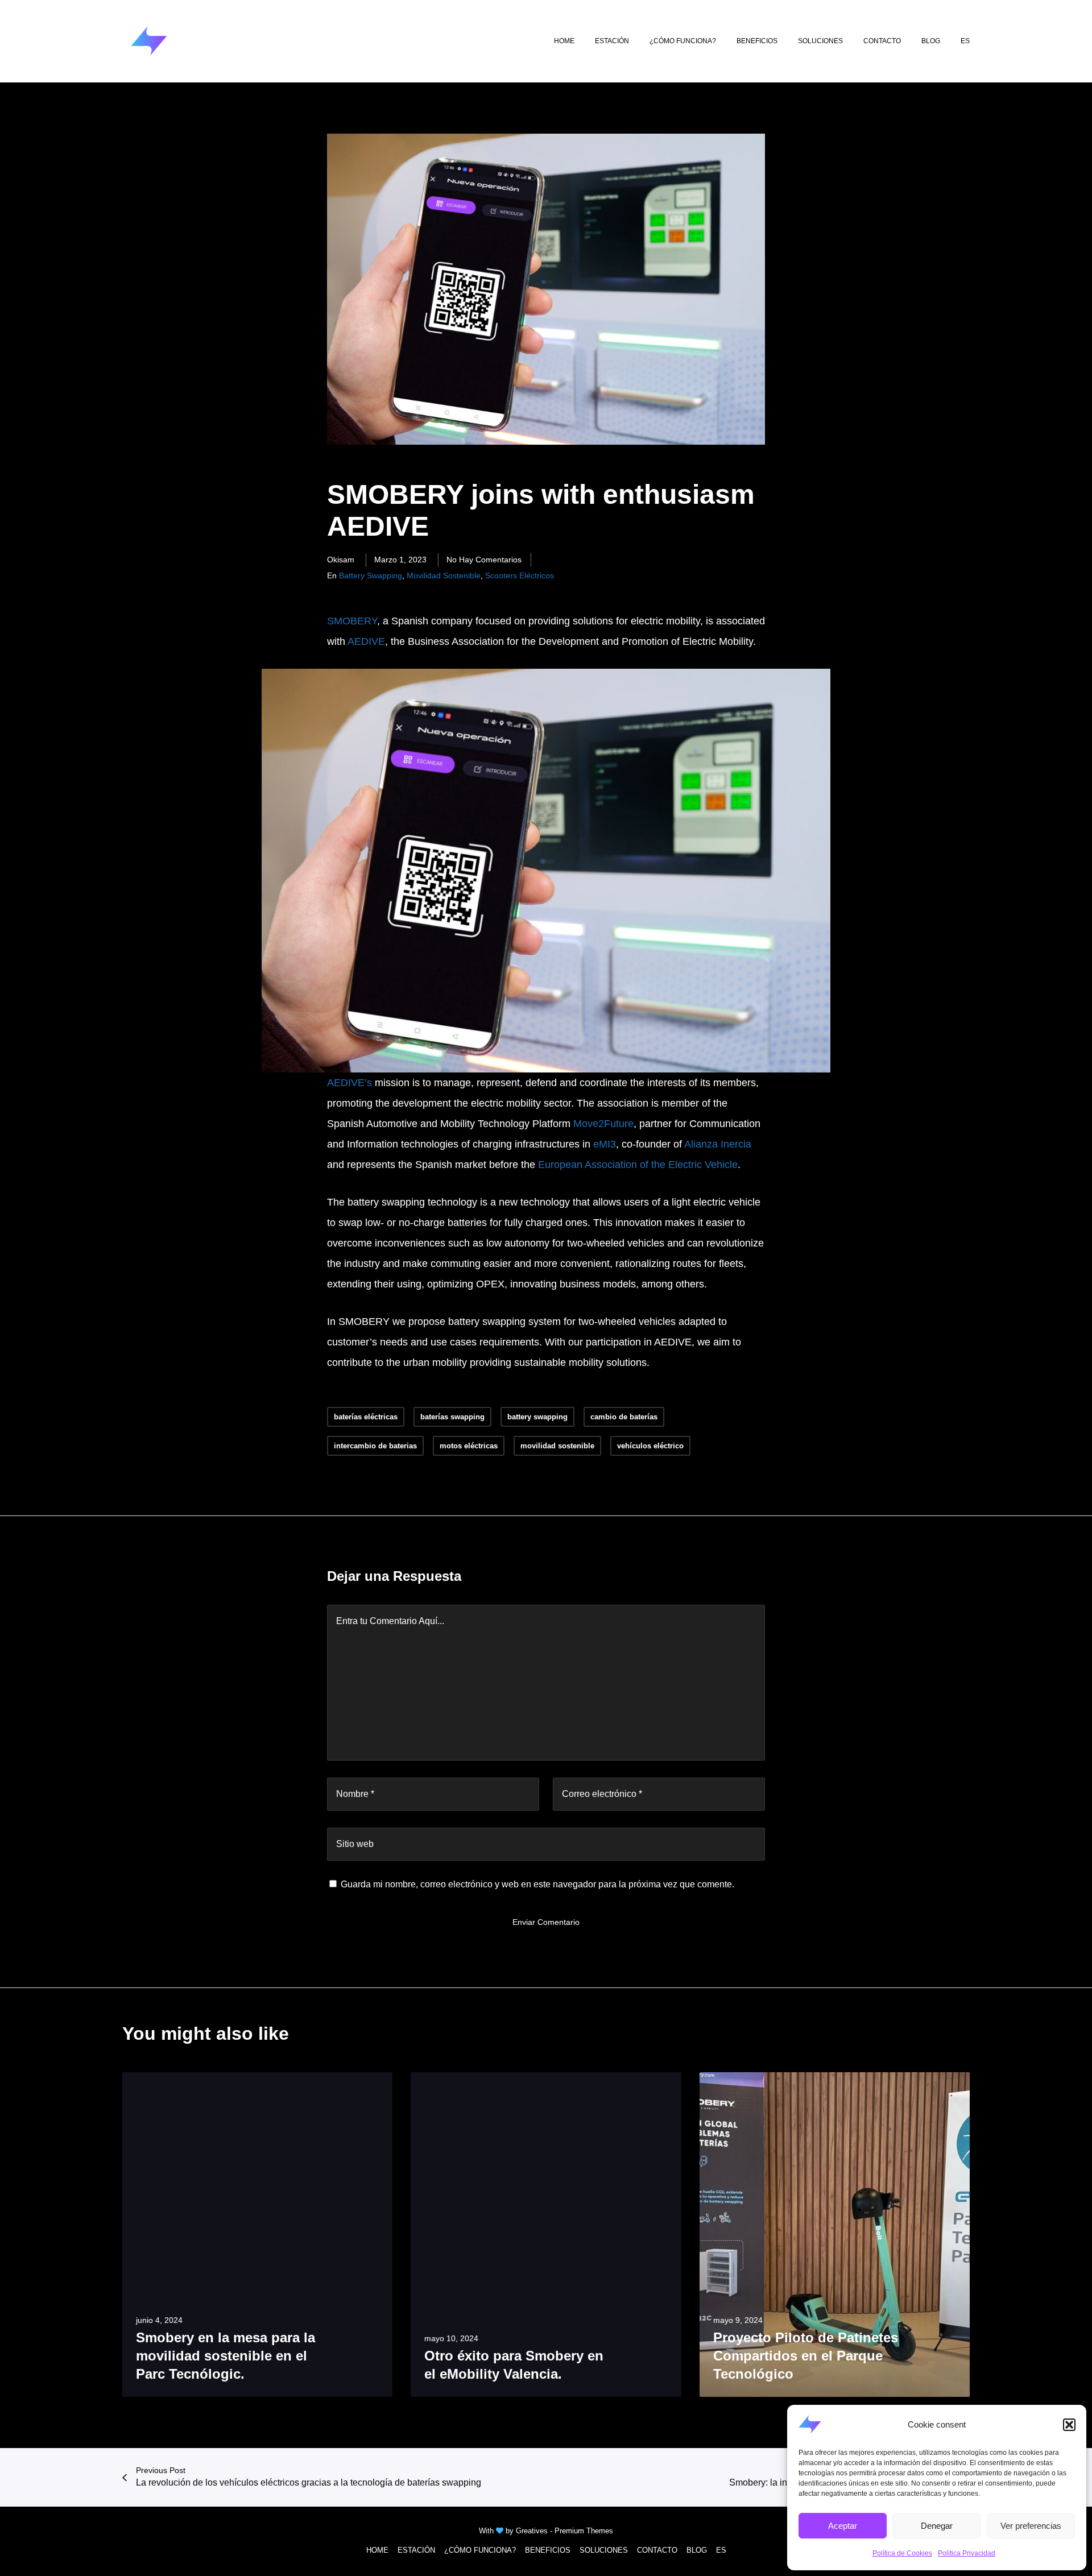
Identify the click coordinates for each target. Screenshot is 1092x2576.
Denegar (937, 2526)
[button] (1069, 2425)
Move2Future (603, 1124)
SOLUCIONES (604, 2550)
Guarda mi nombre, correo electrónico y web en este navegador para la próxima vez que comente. (537, 1884)
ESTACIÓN (416, 2550)
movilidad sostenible (444, 575)
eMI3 (605, 1144)
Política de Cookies (902, 2553)
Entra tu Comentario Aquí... (390, 1621)
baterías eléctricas (366, 1417)
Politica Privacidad (967, 2553)
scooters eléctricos (520, 575)
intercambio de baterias (375, 1446)
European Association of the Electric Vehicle (638, 1165)
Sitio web (355, 1844)
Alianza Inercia (718, 1144)
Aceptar (843, 2526)
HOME (377, 2550)
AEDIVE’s (351, 1083)
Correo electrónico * (602, 1794)
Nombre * (355, 1794)
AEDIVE (366, 641)
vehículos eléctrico (650, 1446)
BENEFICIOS (548, 2550)
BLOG (697, 2550)
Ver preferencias (1031, 2526)
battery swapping (371, 575)
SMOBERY (352, 621)
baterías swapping (452, 1417)
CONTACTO (657, 2550)
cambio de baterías (624, 1417)
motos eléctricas (469, 1446)
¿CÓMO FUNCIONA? (480, 2550)
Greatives (532, 2531)
